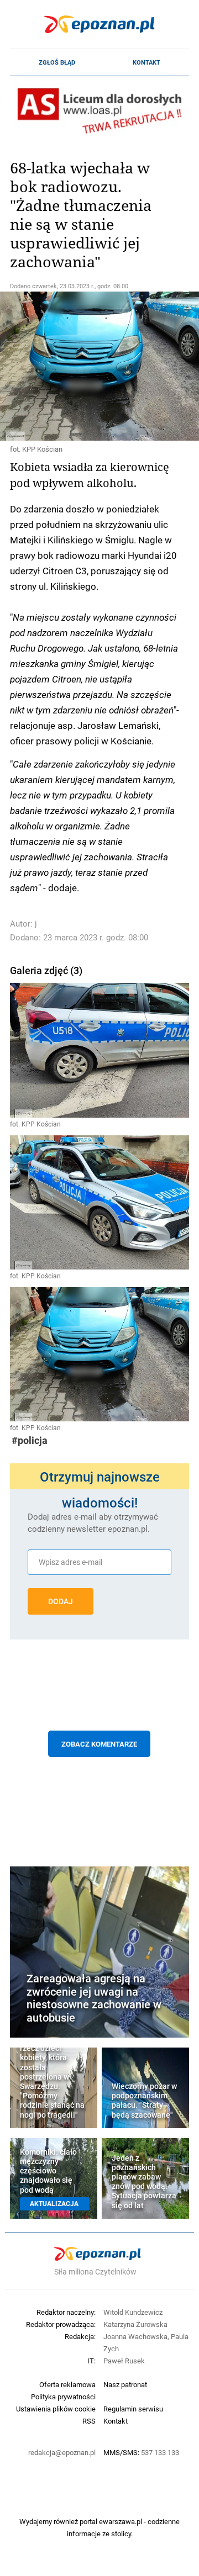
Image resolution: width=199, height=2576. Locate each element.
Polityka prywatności (63, 2397)
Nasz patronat (125, 2384)
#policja (30, 1440)
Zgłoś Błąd (57, 62)
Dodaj (61, 1601)
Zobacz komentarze (99, 1744)
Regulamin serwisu (133, 2409)
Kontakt (146, 62)
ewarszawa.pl (121, 2521)
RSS (89, 2421)
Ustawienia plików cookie (56, 2409)
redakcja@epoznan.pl (62, 2452)
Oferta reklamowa (67, 2384)
